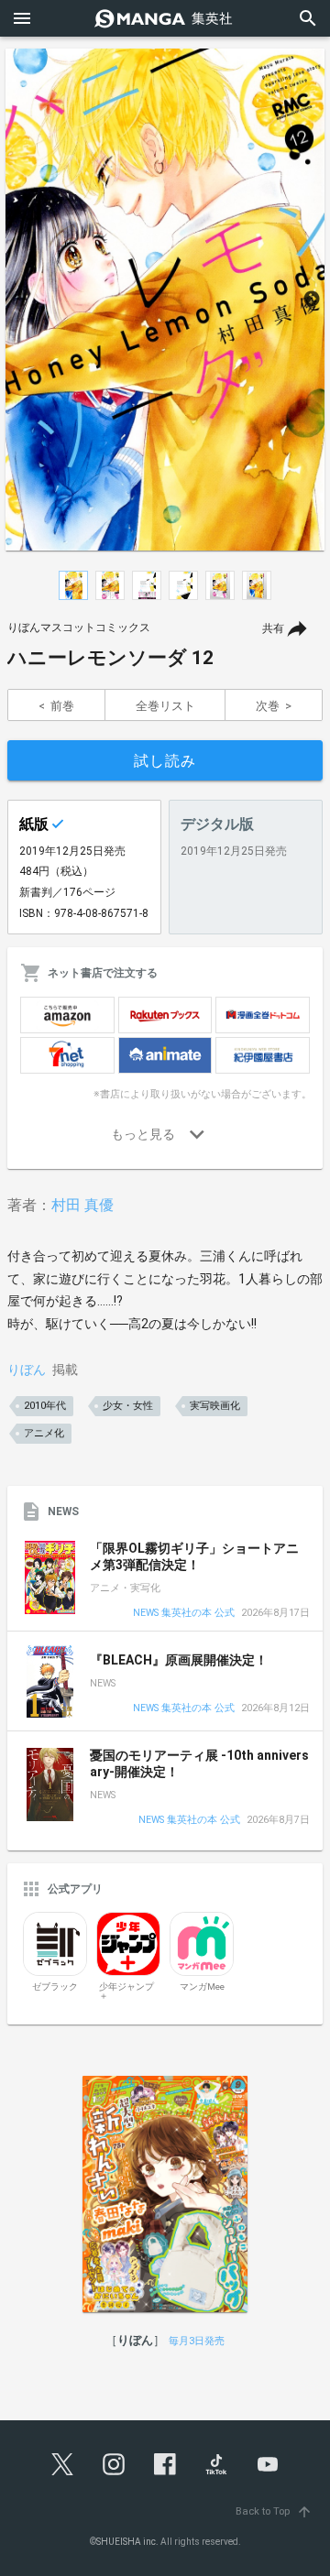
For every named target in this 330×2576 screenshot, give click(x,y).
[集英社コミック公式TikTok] (216, 2464)
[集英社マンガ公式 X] (62, 2464)
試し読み (165, 761)
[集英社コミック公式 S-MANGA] (165, 18)
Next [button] (312, 300)
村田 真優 (82, 1205)
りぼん (27, 1370)
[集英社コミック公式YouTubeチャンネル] (268, 2464)
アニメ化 (44, 1433)
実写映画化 (215, 1406)
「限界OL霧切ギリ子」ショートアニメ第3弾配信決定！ (194, 1556)
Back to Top (274, 2511)
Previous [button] (18, 300)
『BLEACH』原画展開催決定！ (179, 1660)
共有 (273, 628)
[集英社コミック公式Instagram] (114, 2464)
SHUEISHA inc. (127, 2542)
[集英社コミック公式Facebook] (165, 2464)
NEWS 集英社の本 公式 (184, 1614)
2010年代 (45, 1406)
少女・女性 (128, 1406)
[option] (165, 300)
